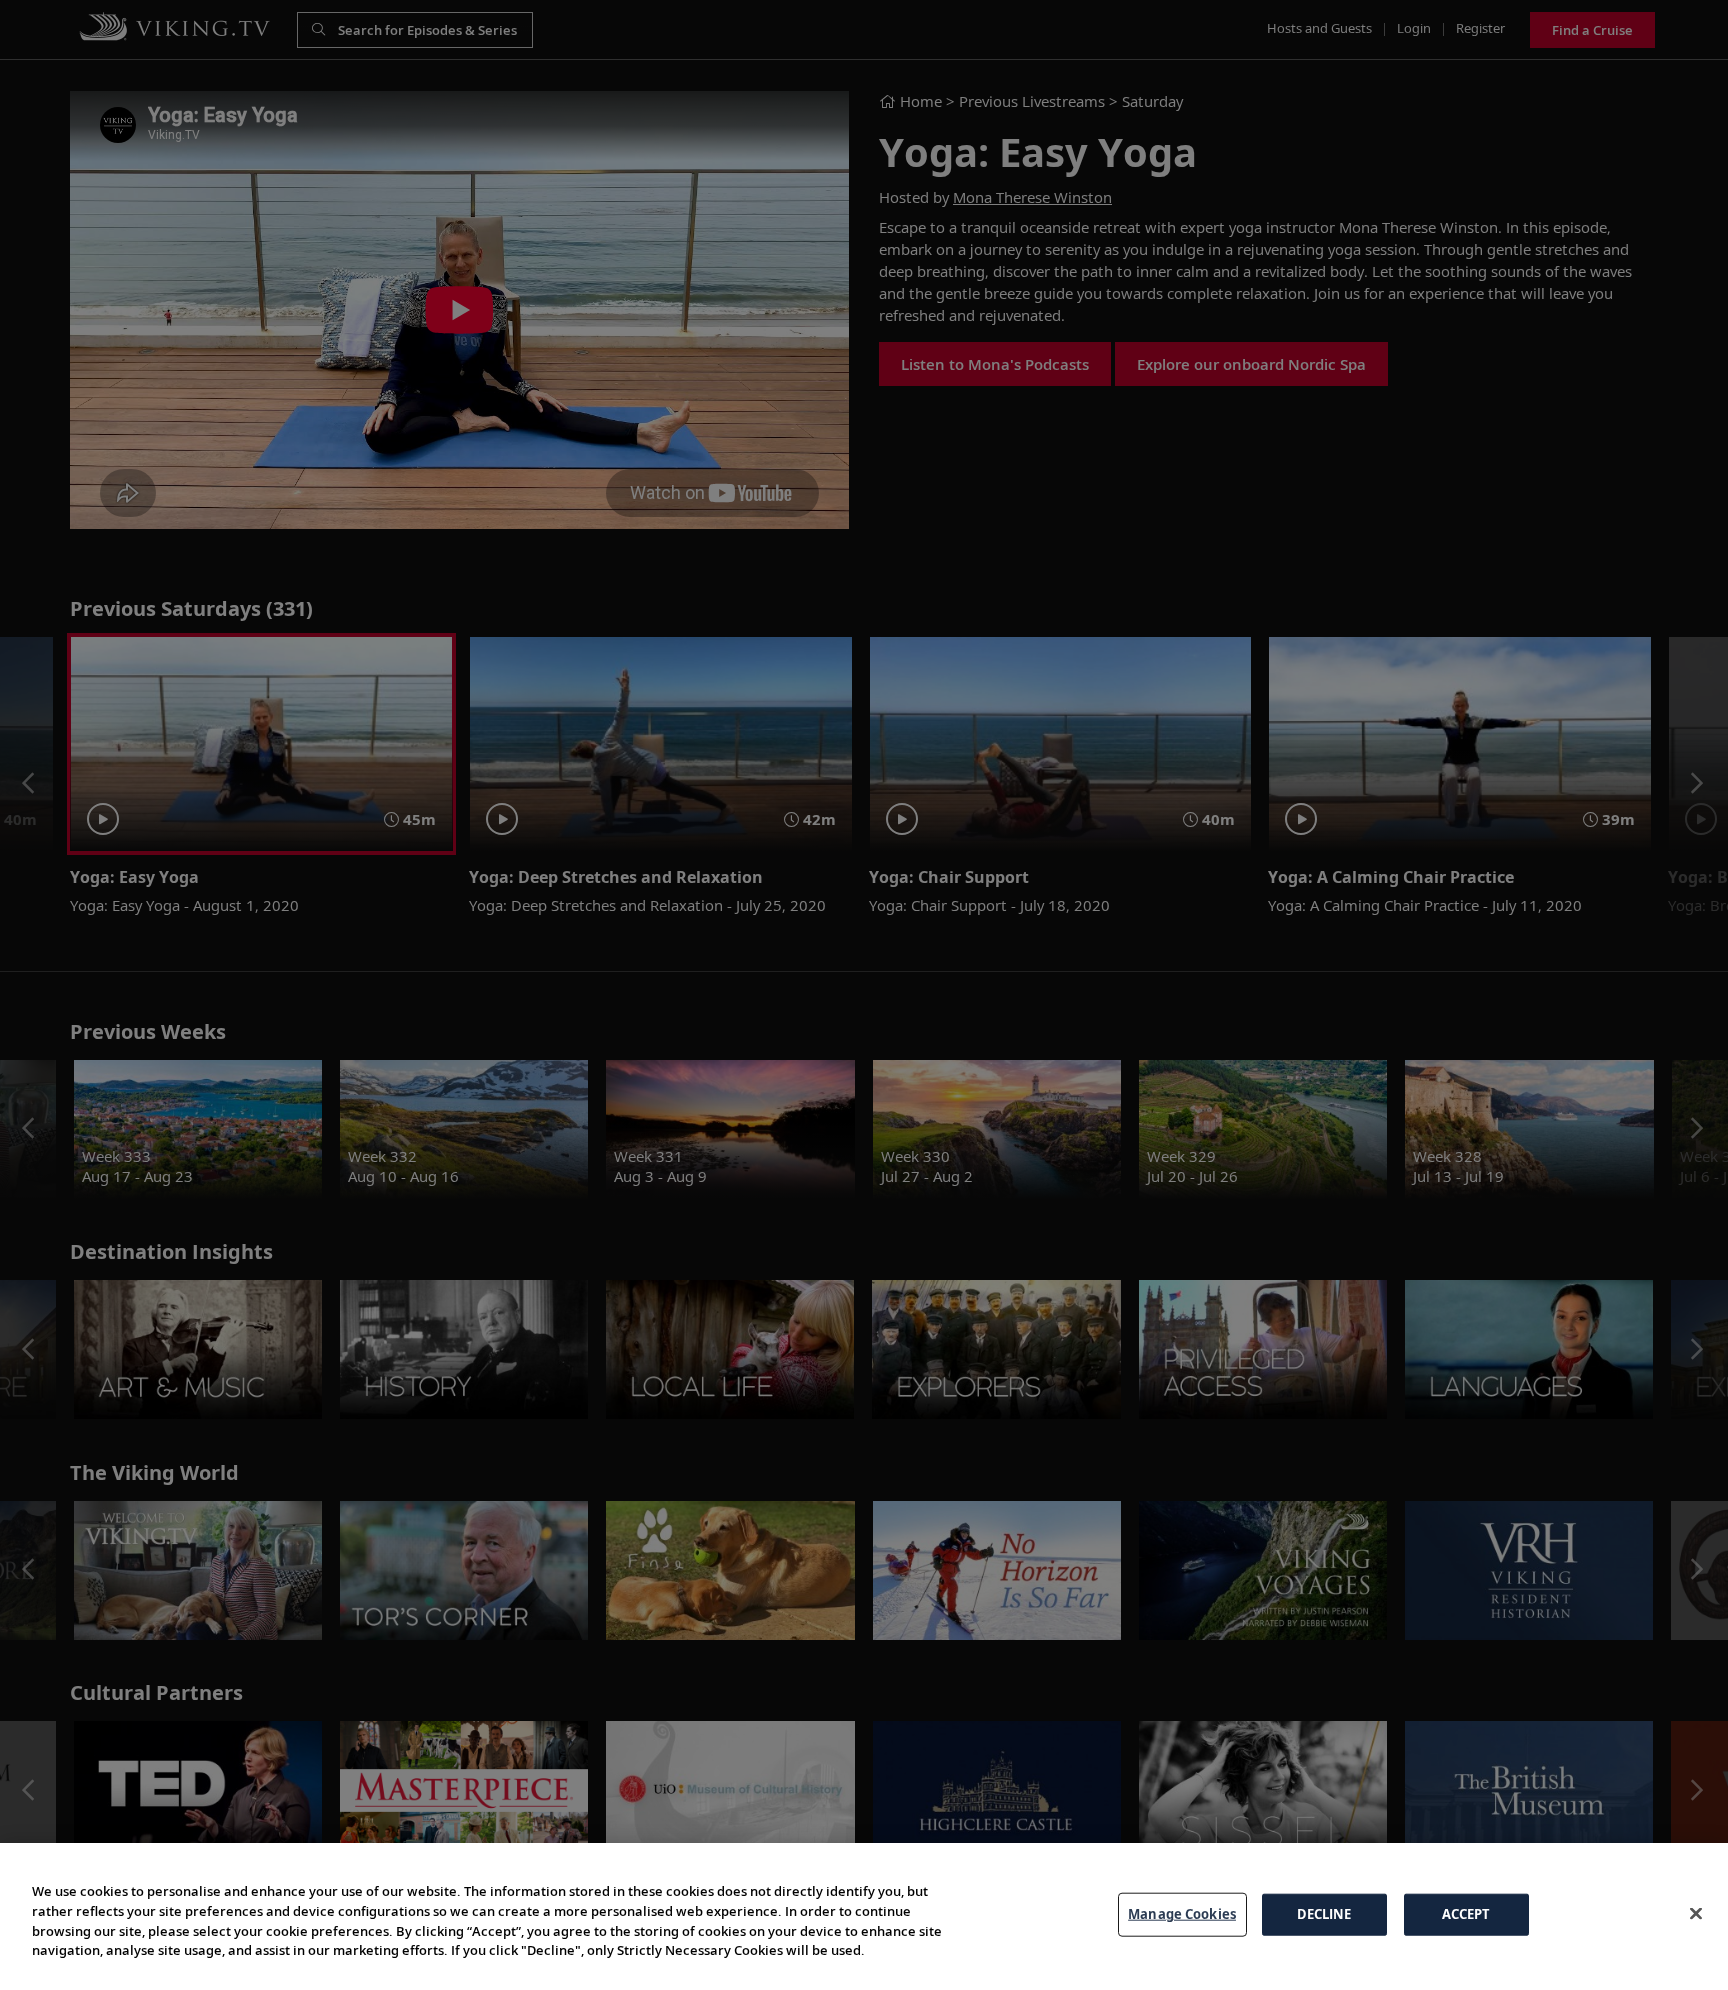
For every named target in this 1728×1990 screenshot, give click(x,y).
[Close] (1696, 1914)
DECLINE (1324, 1914)
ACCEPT (1466, 1914)
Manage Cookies (1182, 1914)
